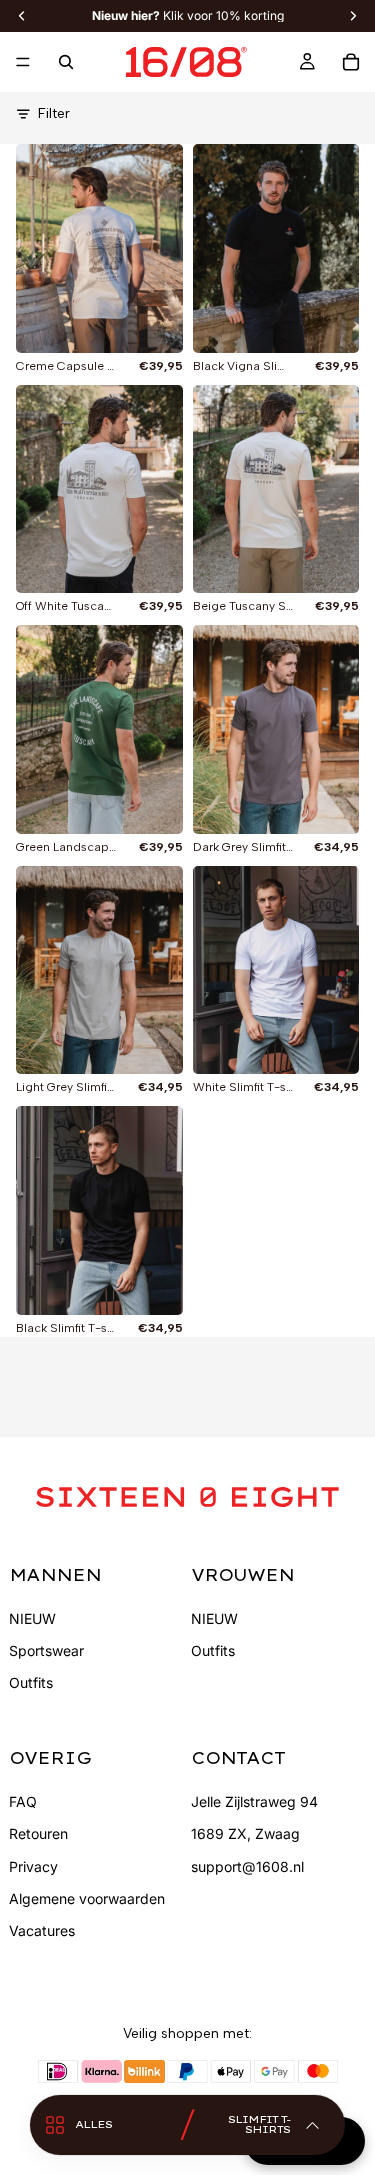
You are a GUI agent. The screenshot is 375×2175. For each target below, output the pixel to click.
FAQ (23, 1801)
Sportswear (46, 1650)
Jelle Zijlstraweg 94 (254, 1801)
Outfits (31, 1682)
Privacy (33, 1866)
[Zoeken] (66, 62)
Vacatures (42, 1930)
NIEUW (32, 1618)
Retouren (38, 1833)
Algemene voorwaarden (87, 1898)
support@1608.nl (247, 1866)
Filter (54, 113)
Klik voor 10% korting (188, 16)
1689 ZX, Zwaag (245, 1833)
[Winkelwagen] (351, 62)
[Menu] (23, 62)
